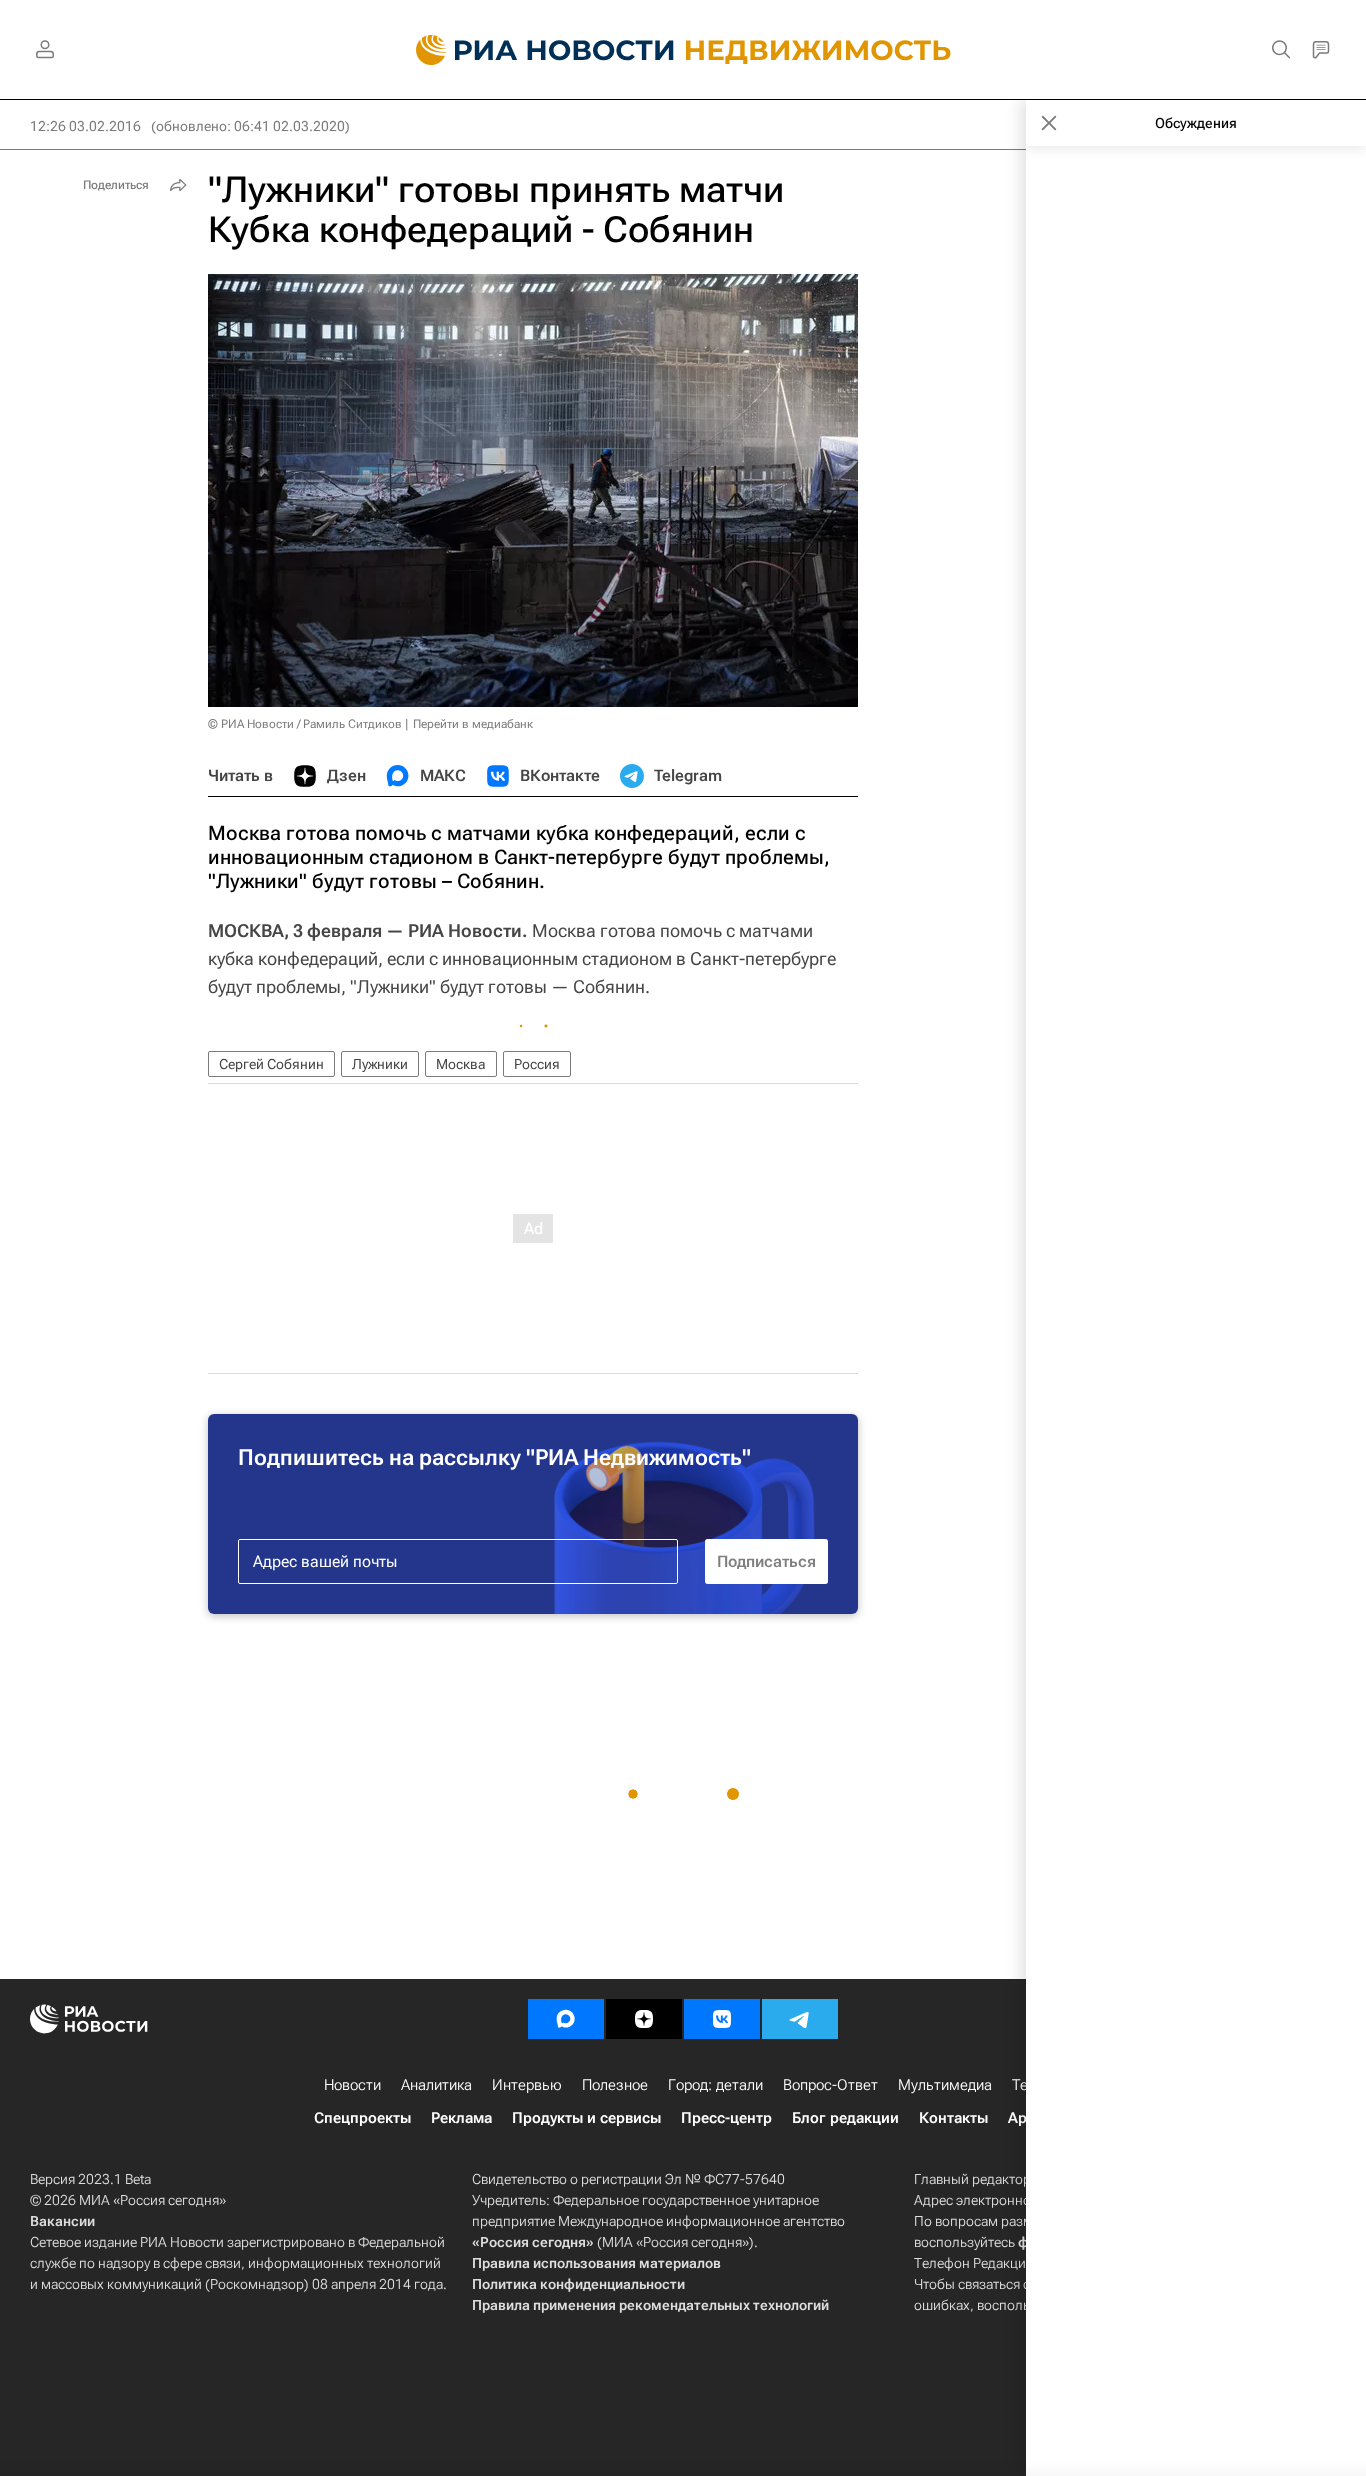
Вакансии (62, 2221)
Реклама (461, 2118)
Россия (537, 1064)
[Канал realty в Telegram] (800, 2019)
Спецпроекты (362, 2118)
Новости (352, 2085)
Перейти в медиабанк (473, 724)
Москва (461, 1064)
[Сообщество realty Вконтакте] (722, 2019)
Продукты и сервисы (586, 2118)
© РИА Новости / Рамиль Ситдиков (305, 724)
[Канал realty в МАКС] (566, 2019)
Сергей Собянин (271, 1064)
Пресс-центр (726, 2118)
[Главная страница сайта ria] (533, 50)
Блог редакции (845, 2118)
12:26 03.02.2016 (85, 126)
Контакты (953, 2118)
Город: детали (715, 2085)
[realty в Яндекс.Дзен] (644, 2019)
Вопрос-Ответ (830, 2085)
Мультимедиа (945, 2085)
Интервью (527, 2085)
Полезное (615, 2085)
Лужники (380, 1064)
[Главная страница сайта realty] (683, 50)
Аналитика (436, 2085)
